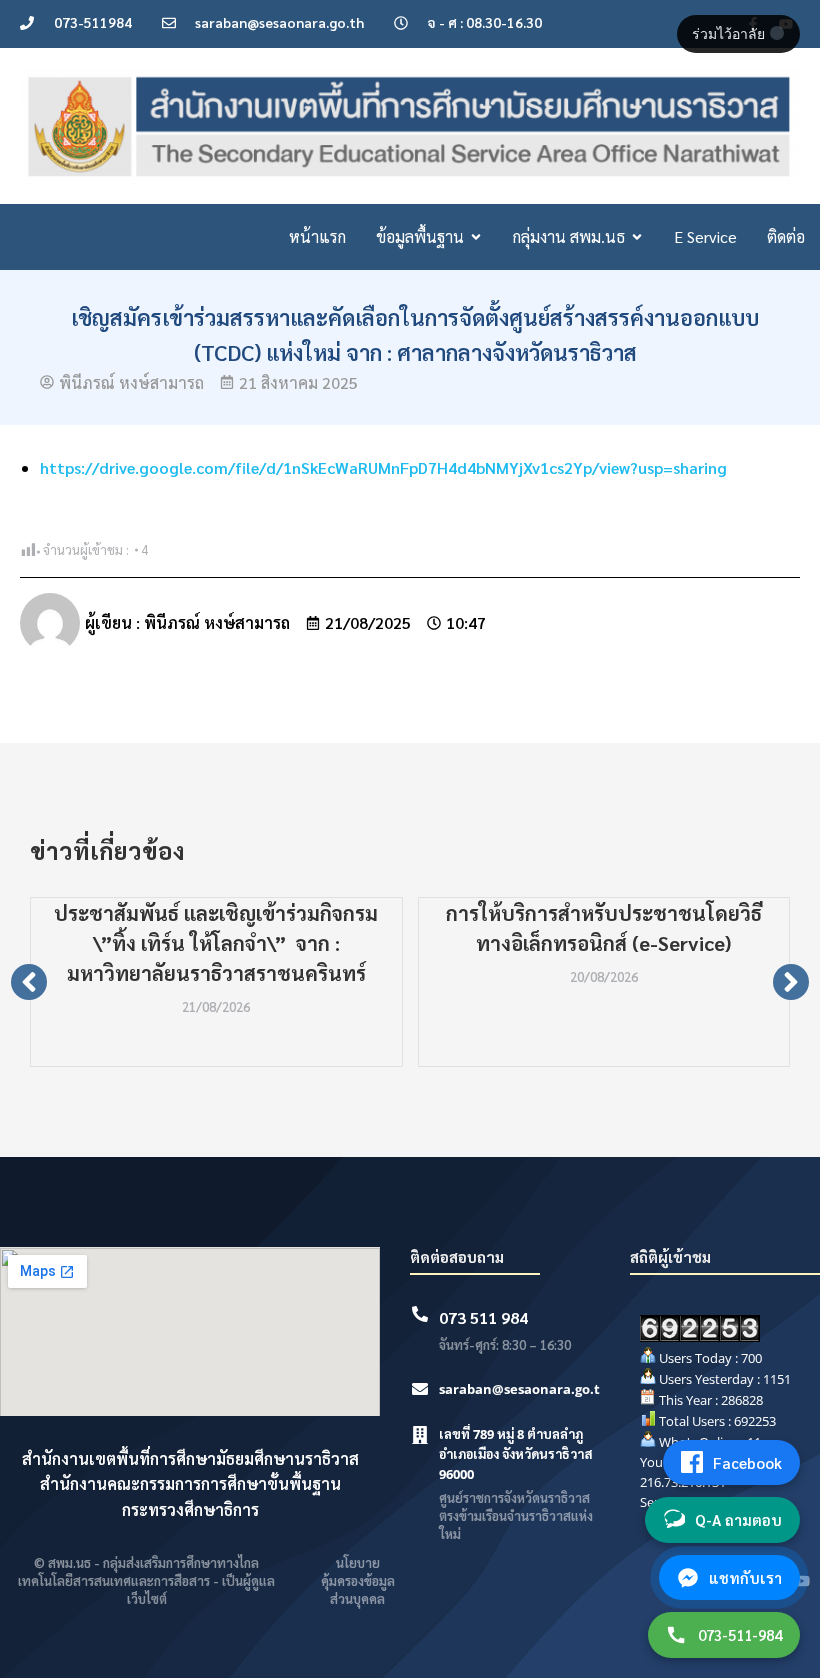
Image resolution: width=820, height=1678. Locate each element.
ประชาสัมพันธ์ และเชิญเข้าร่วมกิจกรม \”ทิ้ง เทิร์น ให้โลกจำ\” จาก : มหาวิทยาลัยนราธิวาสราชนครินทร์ (216, 943)
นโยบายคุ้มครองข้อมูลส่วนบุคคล (358, 1580)
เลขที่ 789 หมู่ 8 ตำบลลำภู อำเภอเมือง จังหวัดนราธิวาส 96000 (516, 1454)
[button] (29, 982)
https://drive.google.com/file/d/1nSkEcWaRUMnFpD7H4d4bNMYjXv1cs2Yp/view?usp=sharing (383, 467)
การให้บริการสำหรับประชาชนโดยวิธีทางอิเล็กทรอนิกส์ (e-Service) (604, 928)
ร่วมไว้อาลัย (730, 34)
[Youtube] (802, 1581)
